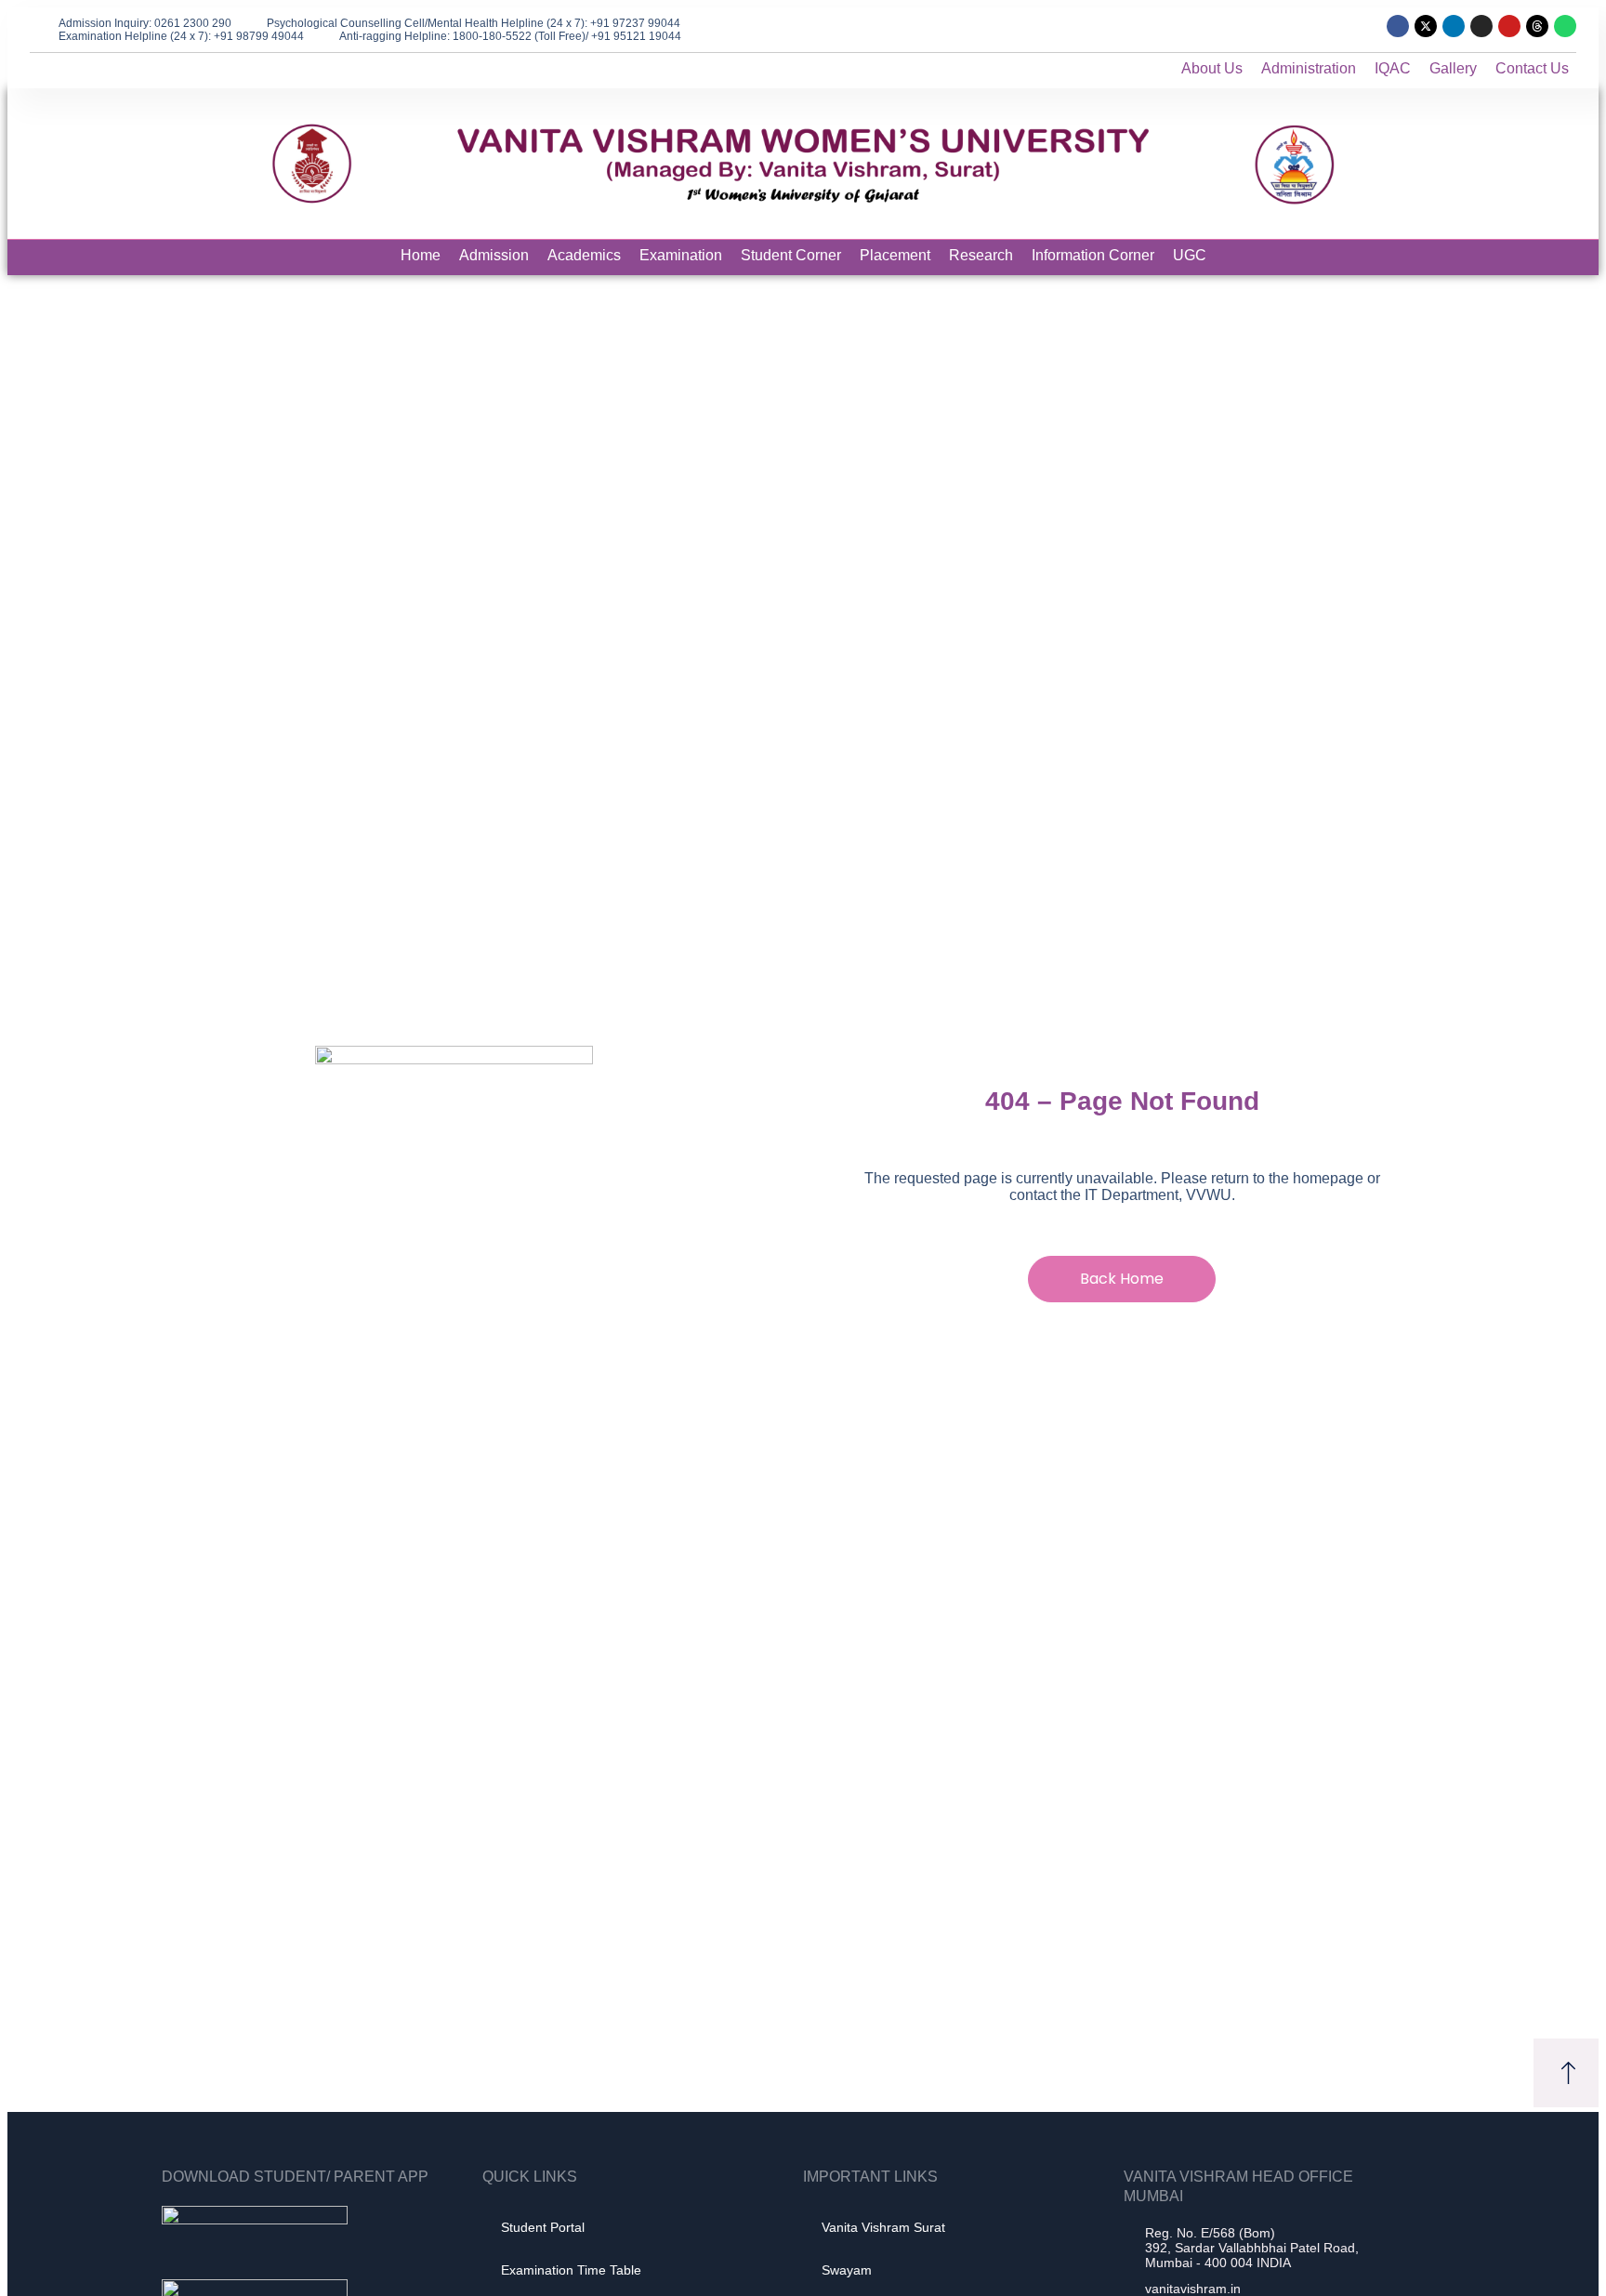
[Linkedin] (1454, 26)
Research (981, 255)
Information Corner (1093, 255)
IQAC (1393, 68)
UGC (1190, 255)
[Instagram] (1481, 26)
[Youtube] (1509, 26)
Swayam (847, 2270)
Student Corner (791, 255)
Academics (584, 255)
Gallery (1453, 68)
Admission (494, 255)
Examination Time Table (571, 2270)
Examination (681, 255)
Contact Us (1532, 68)
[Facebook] (1398, 26)
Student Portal (543, 2227)
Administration (1309, 68)
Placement (895, 255)
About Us (1212, 68)
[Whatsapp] (1565, 26)
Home (421, 255)
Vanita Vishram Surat (883, 2227)
